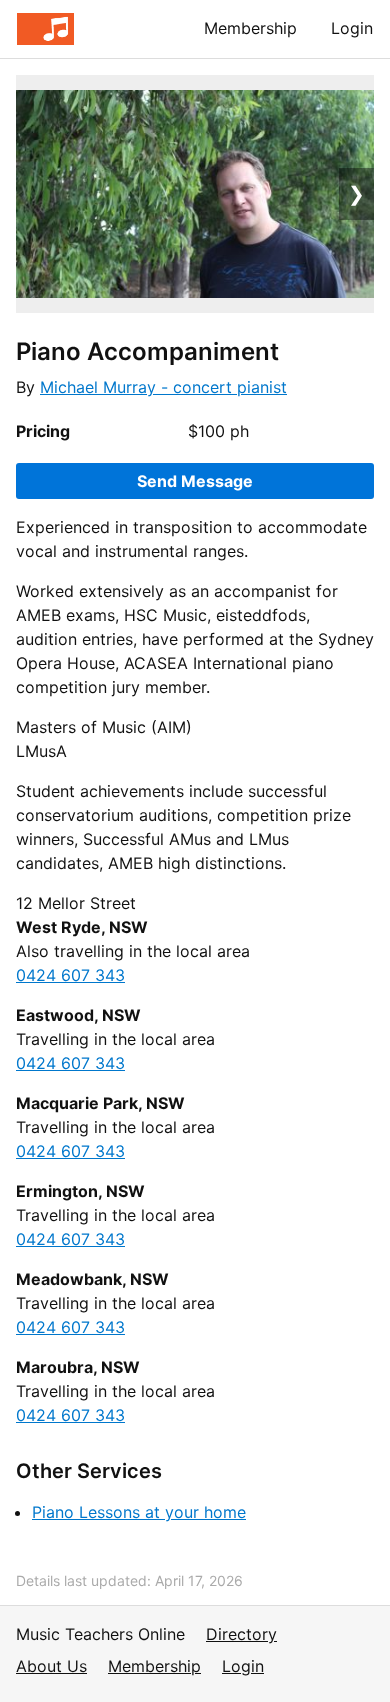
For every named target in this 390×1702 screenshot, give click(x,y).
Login (352, 28)
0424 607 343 (70, 975)
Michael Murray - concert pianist (163, 387)
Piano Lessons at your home (139, 1512)
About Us (51, 1666)
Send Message (195, 481)
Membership (250, 28)
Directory (241, 1634)
